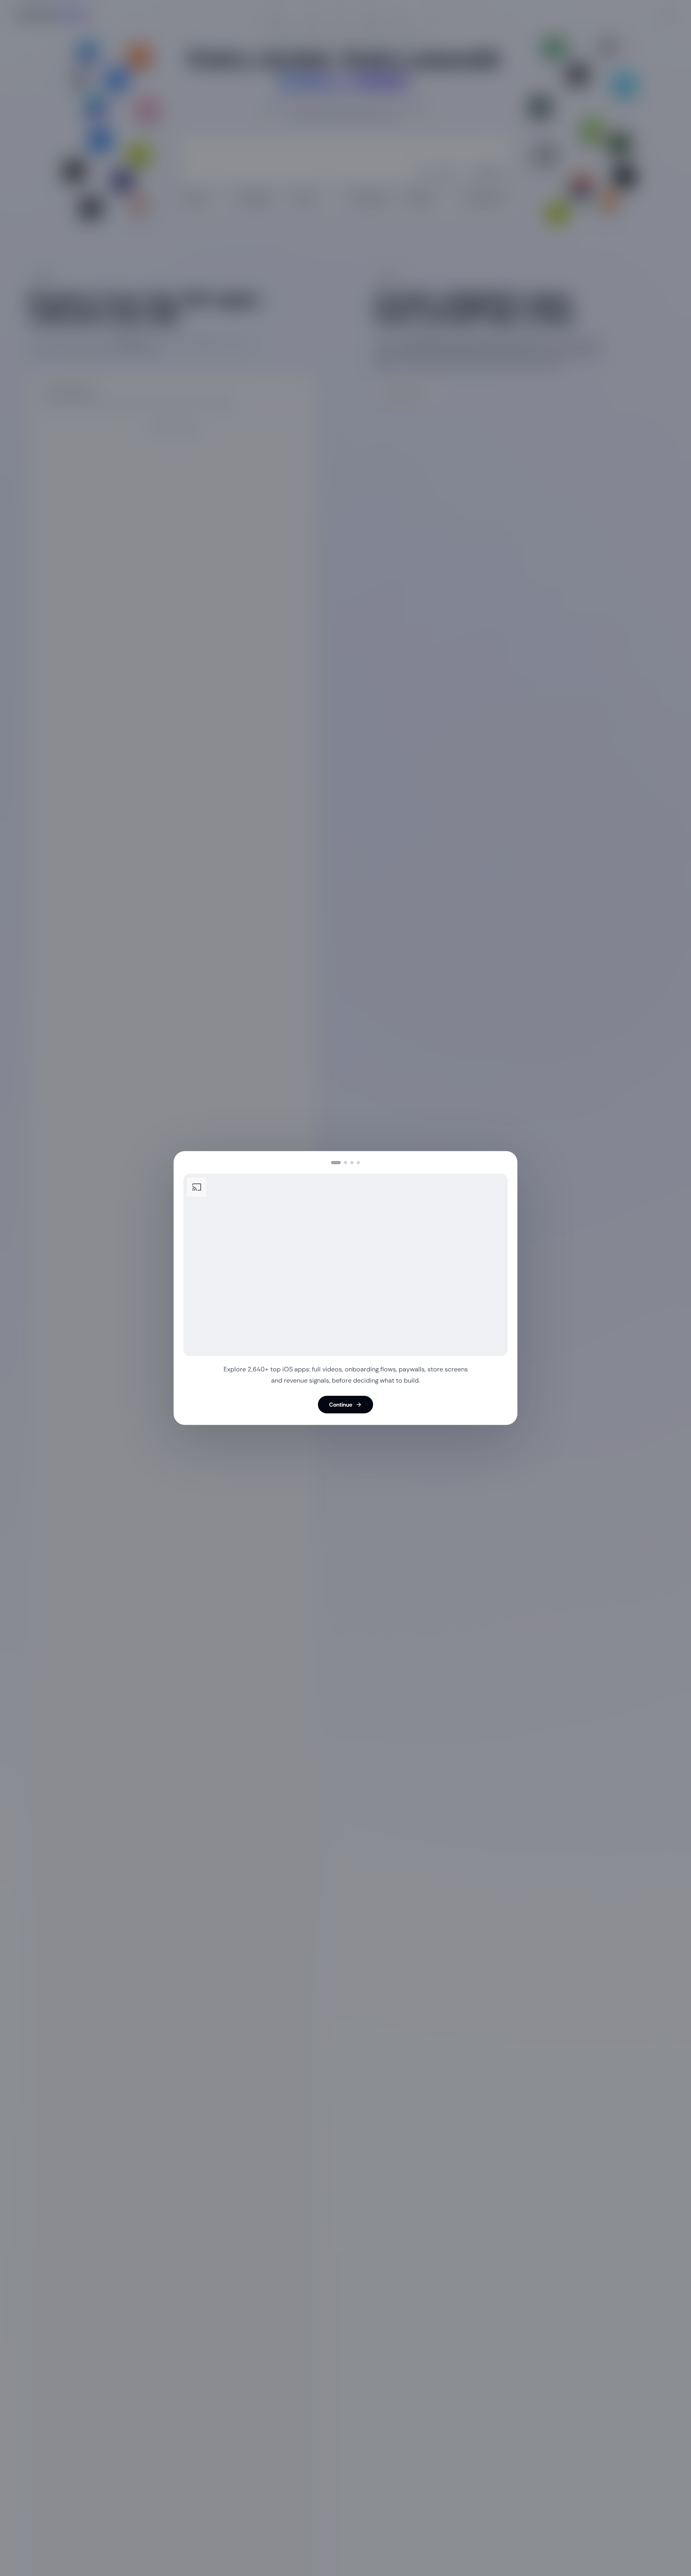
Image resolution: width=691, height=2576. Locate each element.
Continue (341, 1405)
